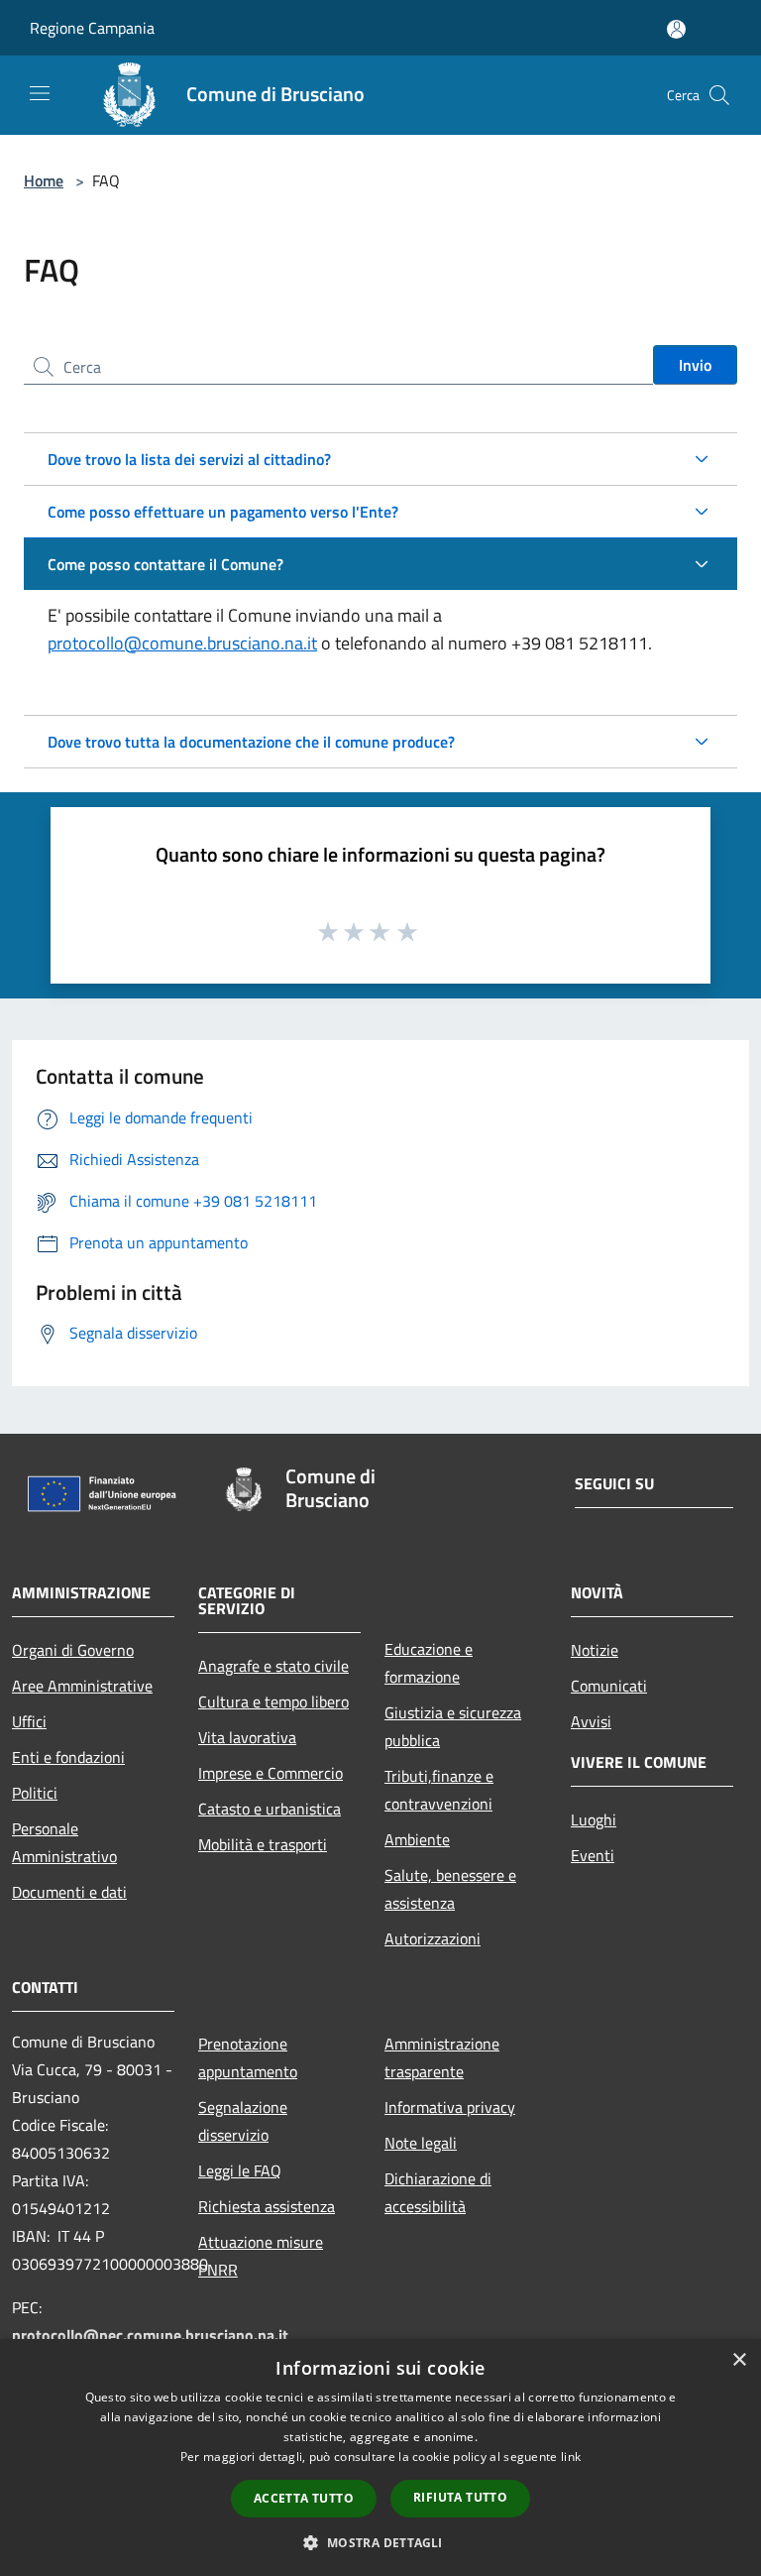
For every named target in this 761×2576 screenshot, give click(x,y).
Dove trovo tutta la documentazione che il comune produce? (251, 742)
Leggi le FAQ (240, 2170)
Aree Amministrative (82, 1686)
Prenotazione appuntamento (248, 2057)
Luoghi (594, 1819)
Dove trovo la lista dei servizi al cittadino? (189, 459)
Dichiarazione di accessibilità (438, 2192)
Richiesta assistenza (267, 2206)
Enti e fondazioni (68, 1757)
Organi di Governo (73, 1650)
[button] (380, 2542)
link (571, 2457)
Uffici (29, 1721)
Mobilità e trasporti (263, 1844)
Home (44, 180)
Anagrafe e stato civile (273, 1666)
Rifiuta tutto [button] (460, 2497)
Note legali (421, 2143)
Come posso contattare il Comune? (165, 564)
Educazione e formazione (429, 1663)
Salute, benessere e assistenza (450, 1889)
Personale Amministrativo (64, 1842)
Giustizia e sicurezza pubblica (453, 1726)
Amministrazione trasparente (442, 2057)
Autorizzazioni (433, 1938)
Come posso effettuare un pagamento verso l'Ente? (223, 512)
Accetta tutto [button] (304, 2498)
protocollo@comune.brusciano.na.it (182, 643)
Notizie (595, 1650)
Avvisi (591, 1721)
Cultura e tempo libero (273, 1701)
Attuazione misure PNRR (261, 2256)
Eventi (593, 1855)
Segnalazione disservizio (243, 2121)
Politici (35, 1793)
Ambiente (417, 1839)
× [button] (739, 2360)
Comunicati (609, 1686)
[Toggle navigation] (40, 93)
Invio (695, 365)
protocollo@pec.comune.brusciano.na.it (150, 2335)
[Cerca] (719, 95)
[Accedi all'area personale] (676, 29)
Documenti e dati (69, 1892)
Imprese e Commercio (271, 1773)
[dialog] (380, 2458)
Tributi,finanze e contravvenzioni (439, 1790)
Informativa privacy (450, 2107)
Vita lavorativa (247, 1737)
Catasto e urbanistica (270, 1809)
